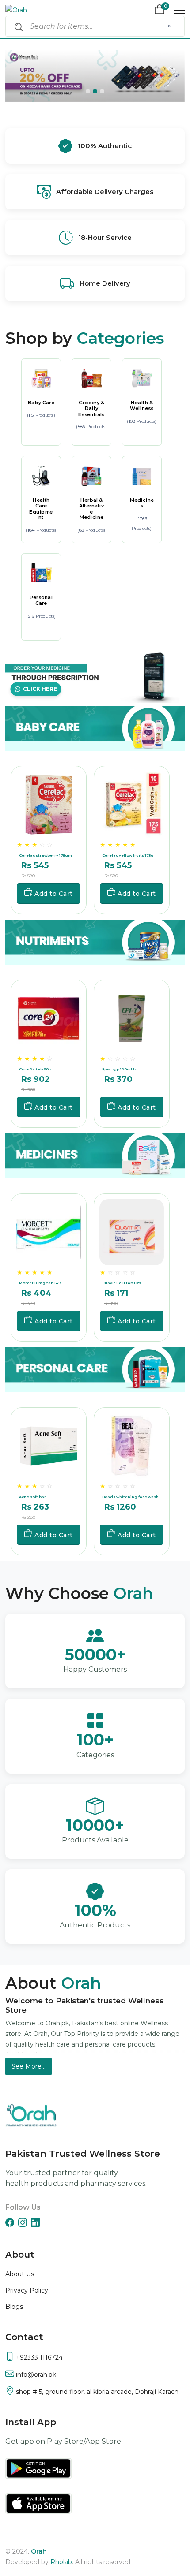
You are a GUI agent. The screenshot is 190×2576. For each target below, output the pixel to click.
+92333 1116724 (38, 2357)
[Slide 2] (95, 91)
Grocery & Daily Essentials (91, 408)
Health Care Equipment (41, 508)
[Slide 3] (102, 91)
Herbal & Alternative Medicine (91, 508)
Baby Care (41, 402)
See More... (28, 2066)
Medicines (142, 503)
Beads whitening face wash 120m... (133, 1497)
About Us (20, 2274)
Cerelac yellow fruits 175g (128, 856)
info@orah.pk (35, 2375)
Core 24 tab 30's (35, 1069)
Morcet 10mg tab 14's (40, 1283)
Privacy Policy (27, 2290)
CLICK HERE (39, 689)
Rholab (61, 2562)
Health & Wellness (142, 405)
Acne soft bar (32, 1497)
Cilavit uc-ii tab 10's (122, 1283)
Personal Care (41, 600)
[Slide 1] (88, 91)
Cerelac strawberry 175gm (46, 856)
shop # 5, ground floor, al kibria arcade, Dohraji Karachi (97, 2392)
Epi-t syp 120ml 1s (119, 1069)
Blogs (14, 2307)
